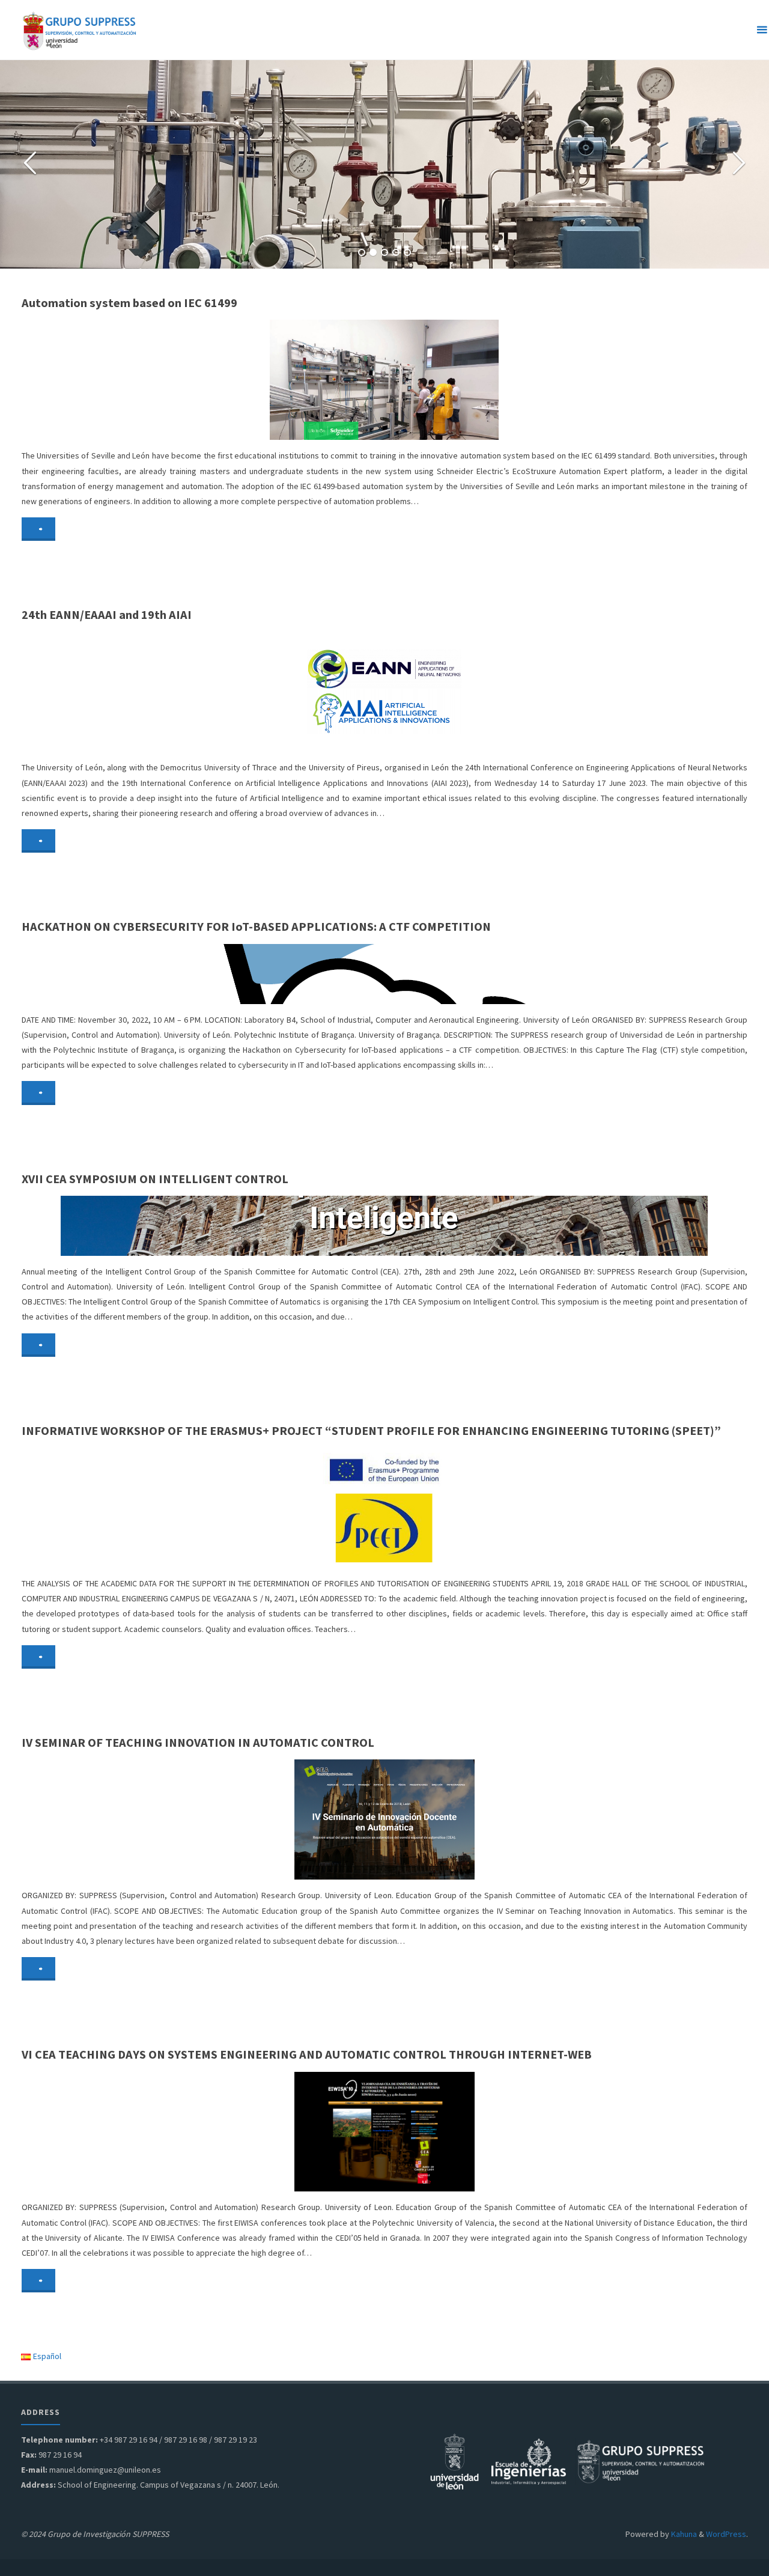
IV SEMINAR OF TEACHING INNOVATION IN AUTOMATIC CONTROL (198, 1743)
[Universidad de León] (454, 2461)
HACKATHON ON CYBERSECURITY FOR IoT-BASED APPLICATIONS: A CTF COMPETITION (256, 927)
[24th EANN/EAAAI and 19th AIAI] (505, 692)
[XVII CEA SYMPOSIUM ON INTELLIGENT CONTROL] (505, 1226)
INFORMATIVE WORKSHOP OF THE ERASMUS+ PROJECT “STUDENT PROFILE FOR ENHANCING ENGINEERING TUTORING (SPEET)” (371, 1431)
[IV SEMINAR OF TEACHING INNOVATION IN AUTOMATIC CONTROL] (505, 1819)
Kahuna (683, 2534)
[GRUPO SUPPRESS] (81, 30)
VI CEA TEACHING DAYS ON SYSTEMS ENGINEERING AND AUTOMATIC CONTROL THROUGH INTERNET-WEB (307, 2054)
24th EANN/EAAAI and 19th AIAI (107, 615)
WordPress (726, 2534)
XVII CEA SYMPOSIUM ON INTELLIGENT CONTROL (155, 1179)
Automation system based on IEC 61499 (129, 303)
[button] (362, 252)
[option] (384, 164)
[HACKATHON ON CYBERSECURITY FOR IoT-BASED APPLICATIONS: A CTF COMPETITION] (505, 974)
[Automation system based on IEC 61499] (505, 380)
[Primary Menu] (755, 30)
